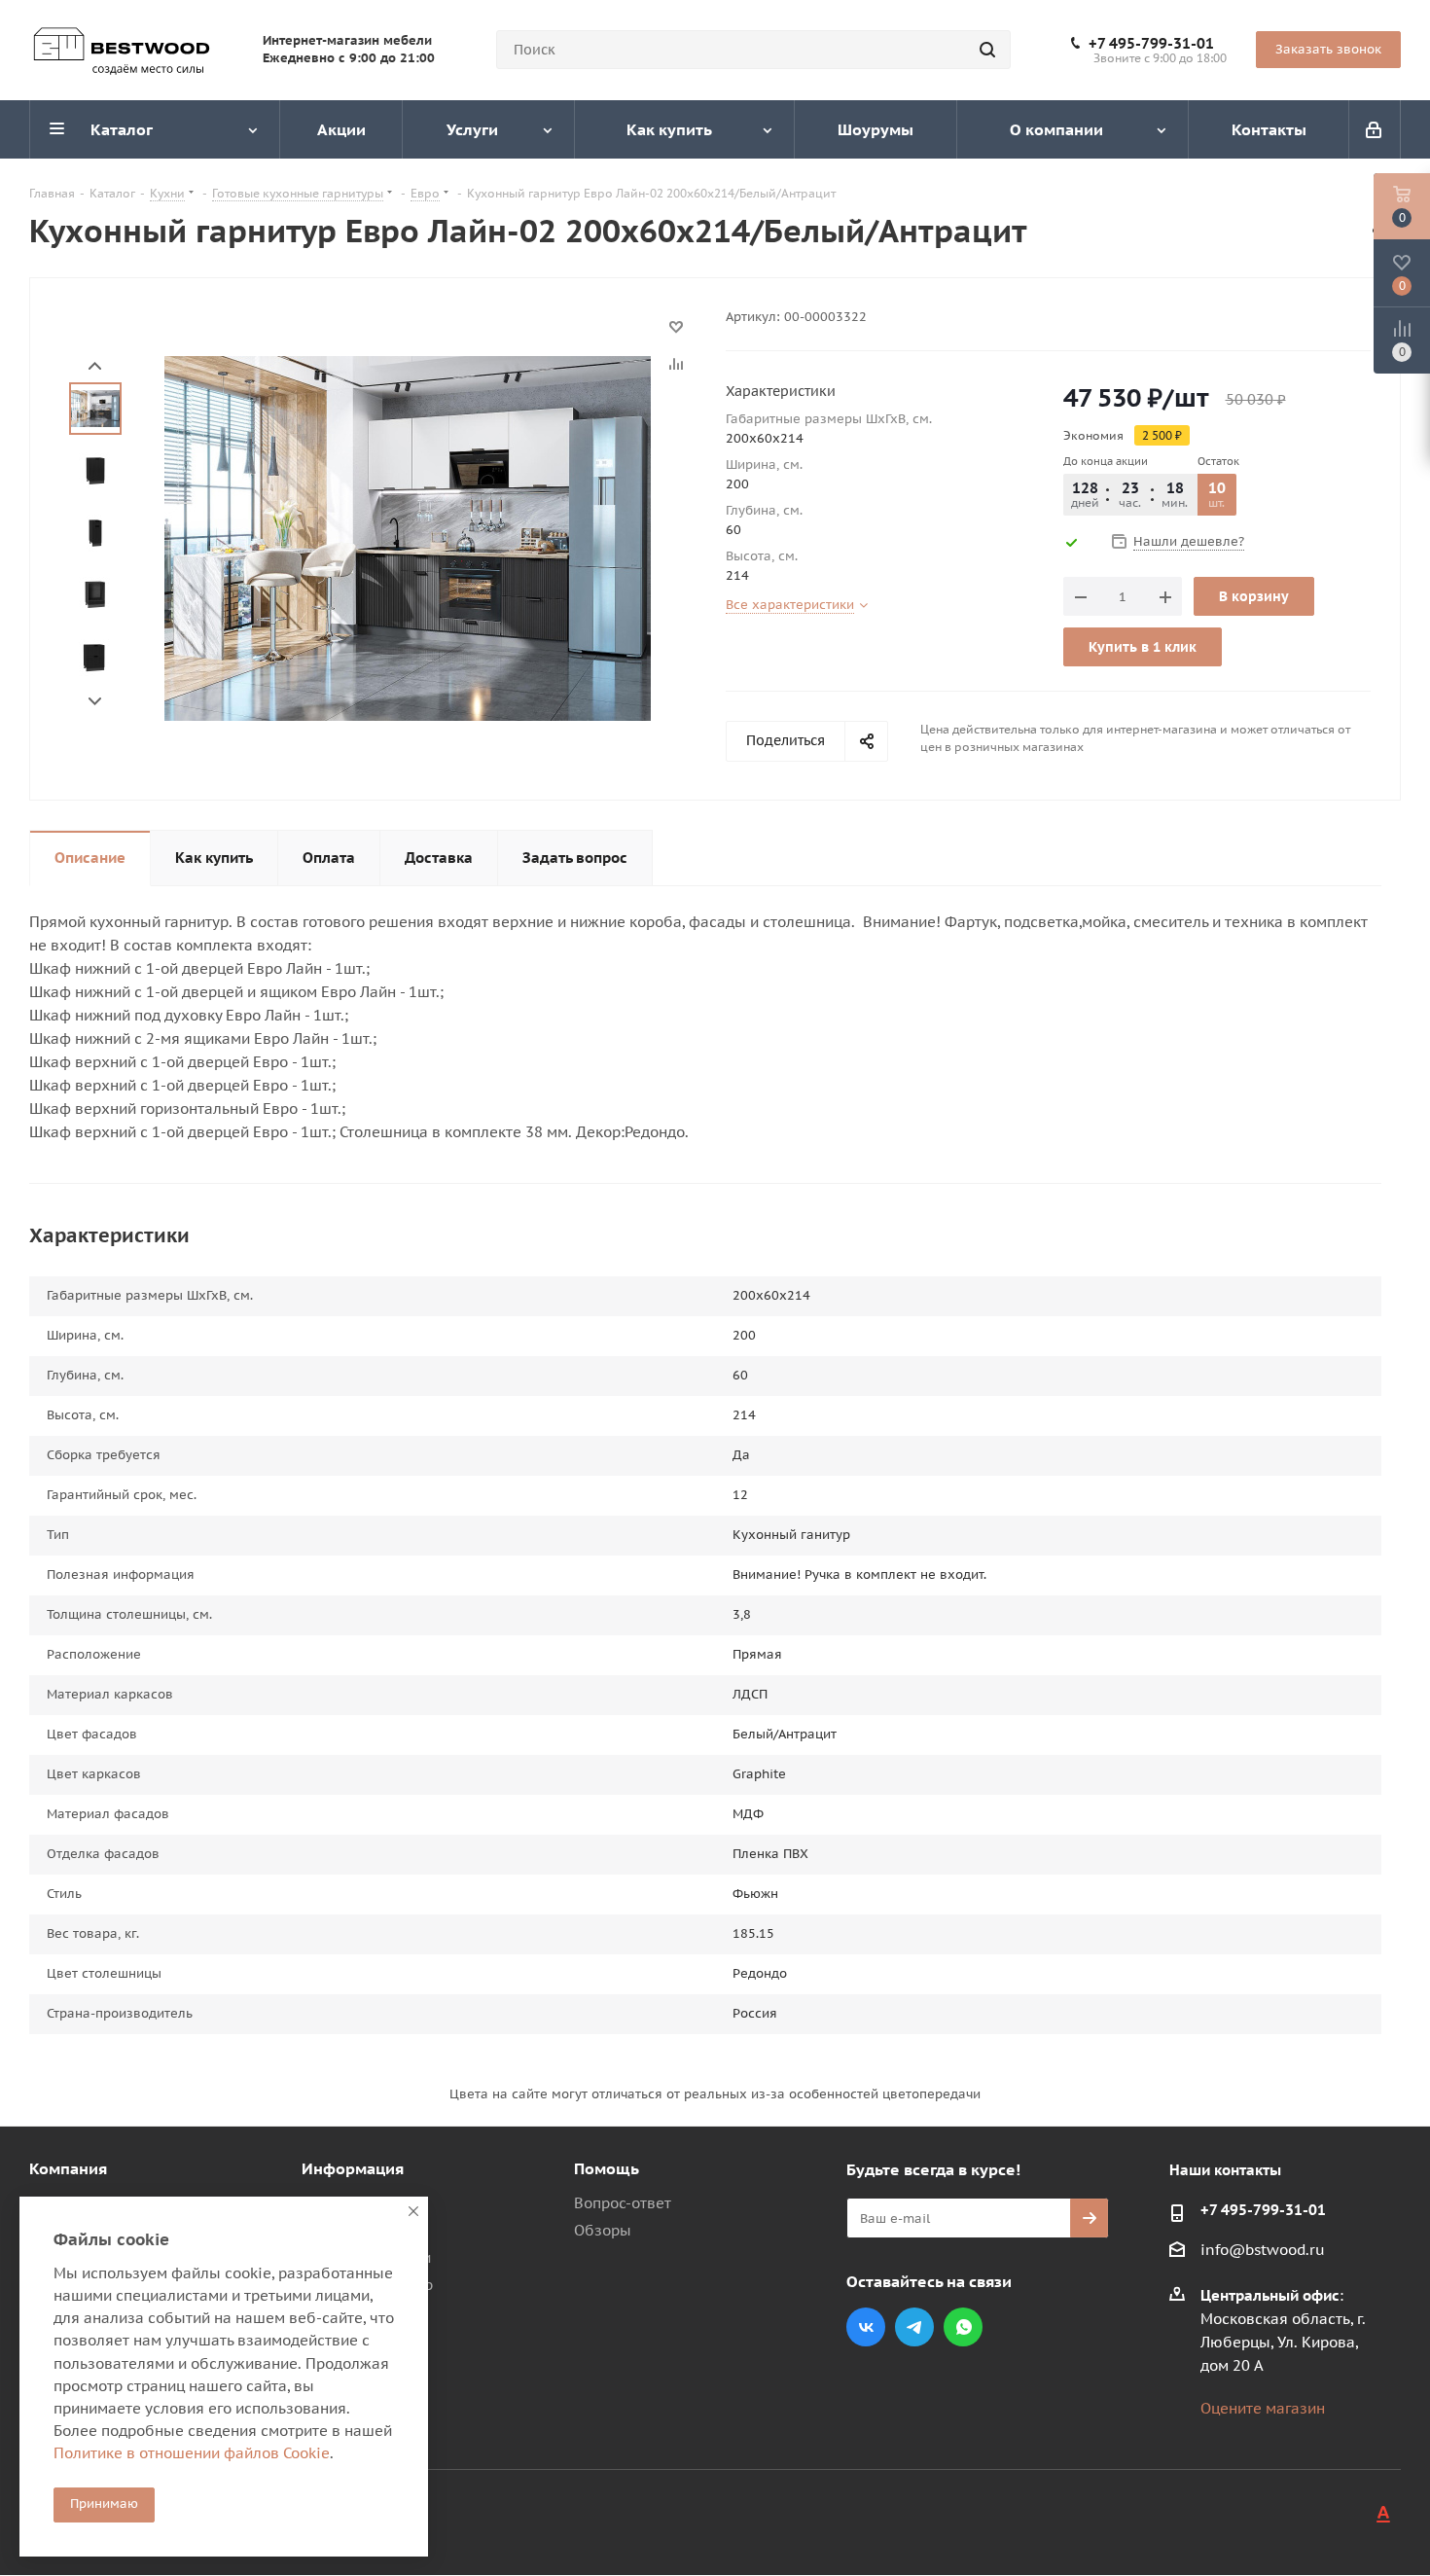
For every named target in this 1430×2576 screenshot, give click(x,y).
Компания (68, 2168)
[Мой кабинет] (1375, 129)
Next (95, 702)
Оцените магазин (1263, 2408)
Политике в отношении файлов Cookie (192, 2453)
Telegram (914, 2327)
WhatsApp (963, 2327)
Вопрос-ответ (623, 2203)
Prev (95, 366)
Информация (353, 2168)
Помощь (607, 2168)
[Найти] (987, 50)
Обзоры (603, 2230)
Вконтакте (866, 2327)
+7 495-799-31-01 (1151, 44)
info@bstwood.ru (1263, 2251)
